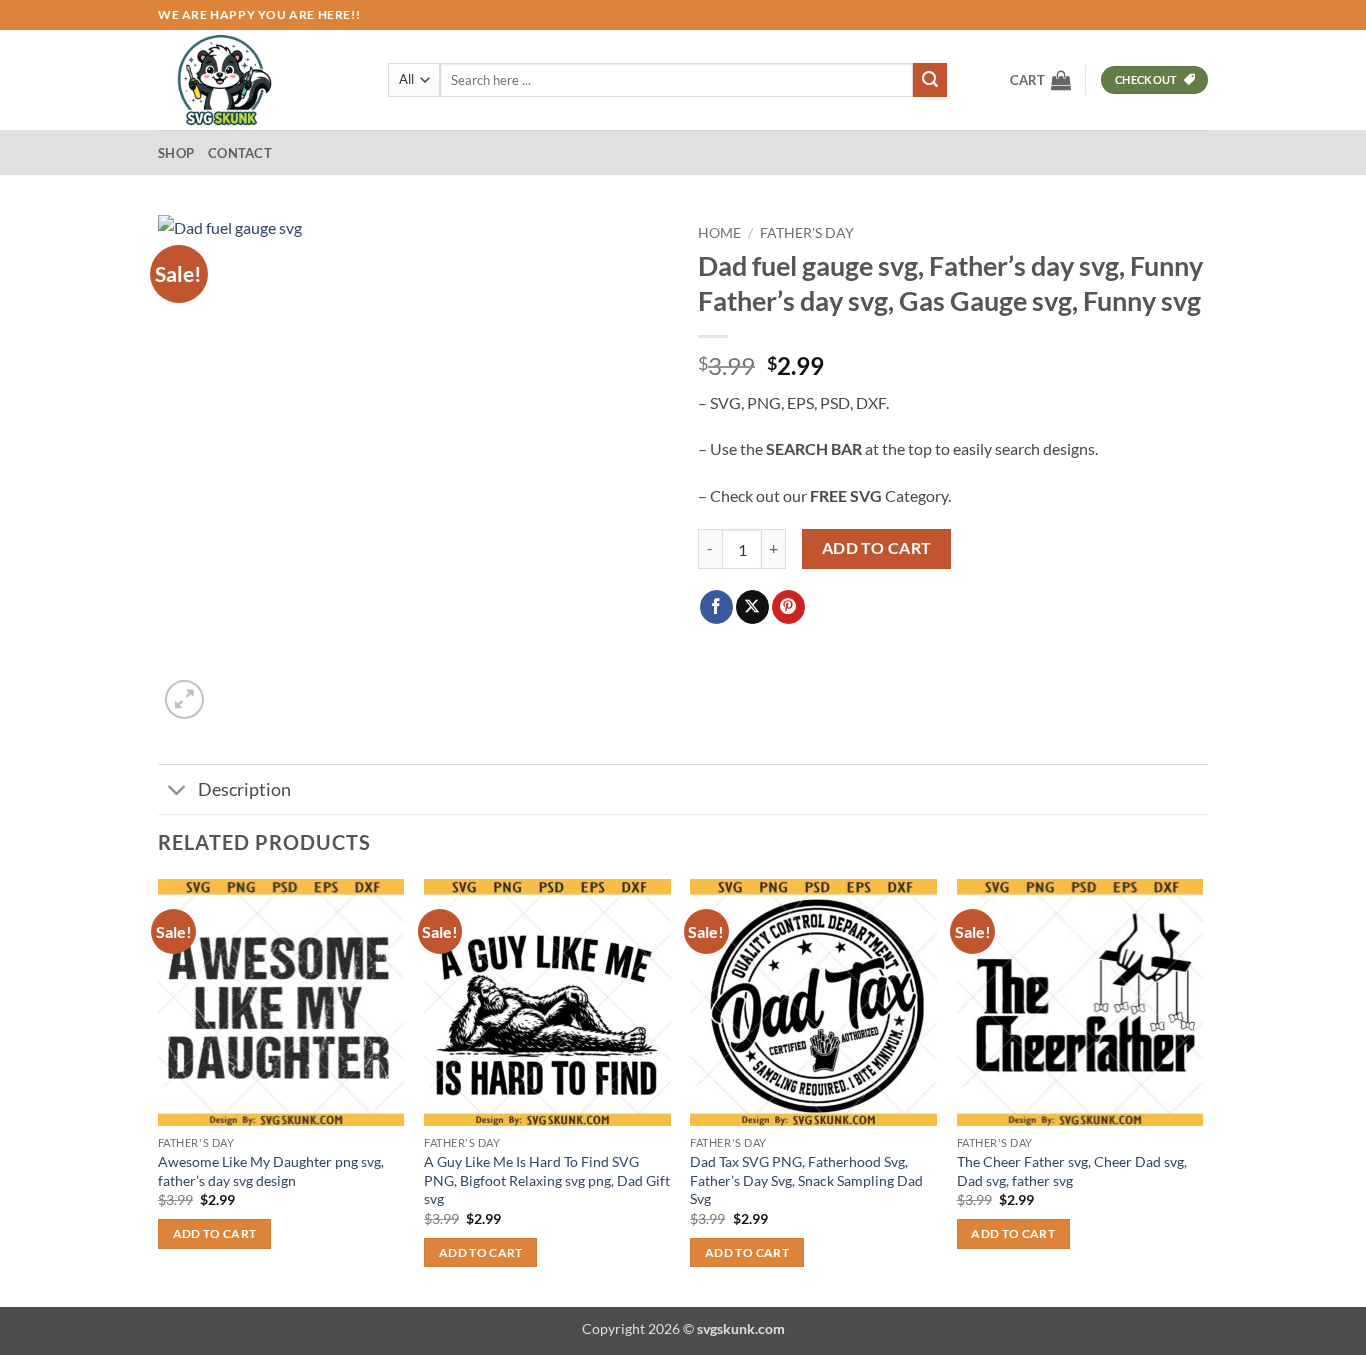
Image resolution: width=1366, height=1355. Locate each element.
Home (719, 233)
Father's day (807, 233)
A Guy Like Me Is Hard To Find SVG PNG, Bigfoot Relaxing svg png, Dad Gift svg (547, 1180)
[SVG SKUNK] (258, 80)
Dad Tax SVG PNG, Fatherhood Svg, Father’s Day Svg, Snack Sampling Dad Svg (806, 1180)
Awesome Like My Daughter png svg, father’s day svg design (271, 1171)
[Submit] (930, 80)
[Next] (1202, 1091)
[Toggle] (177, 791)
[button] (1040, 80)
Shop (176, 153)
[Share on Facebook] (716, 607)
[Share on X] (752, 607)
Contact (240, 153)
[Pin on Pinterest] (788, 607)
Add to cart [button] (215, 1233)
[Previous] (159, 1091)
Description (244, 789)
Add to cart (877, 548)
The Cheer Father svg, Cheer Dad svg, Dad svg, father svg (1072, 1171)
